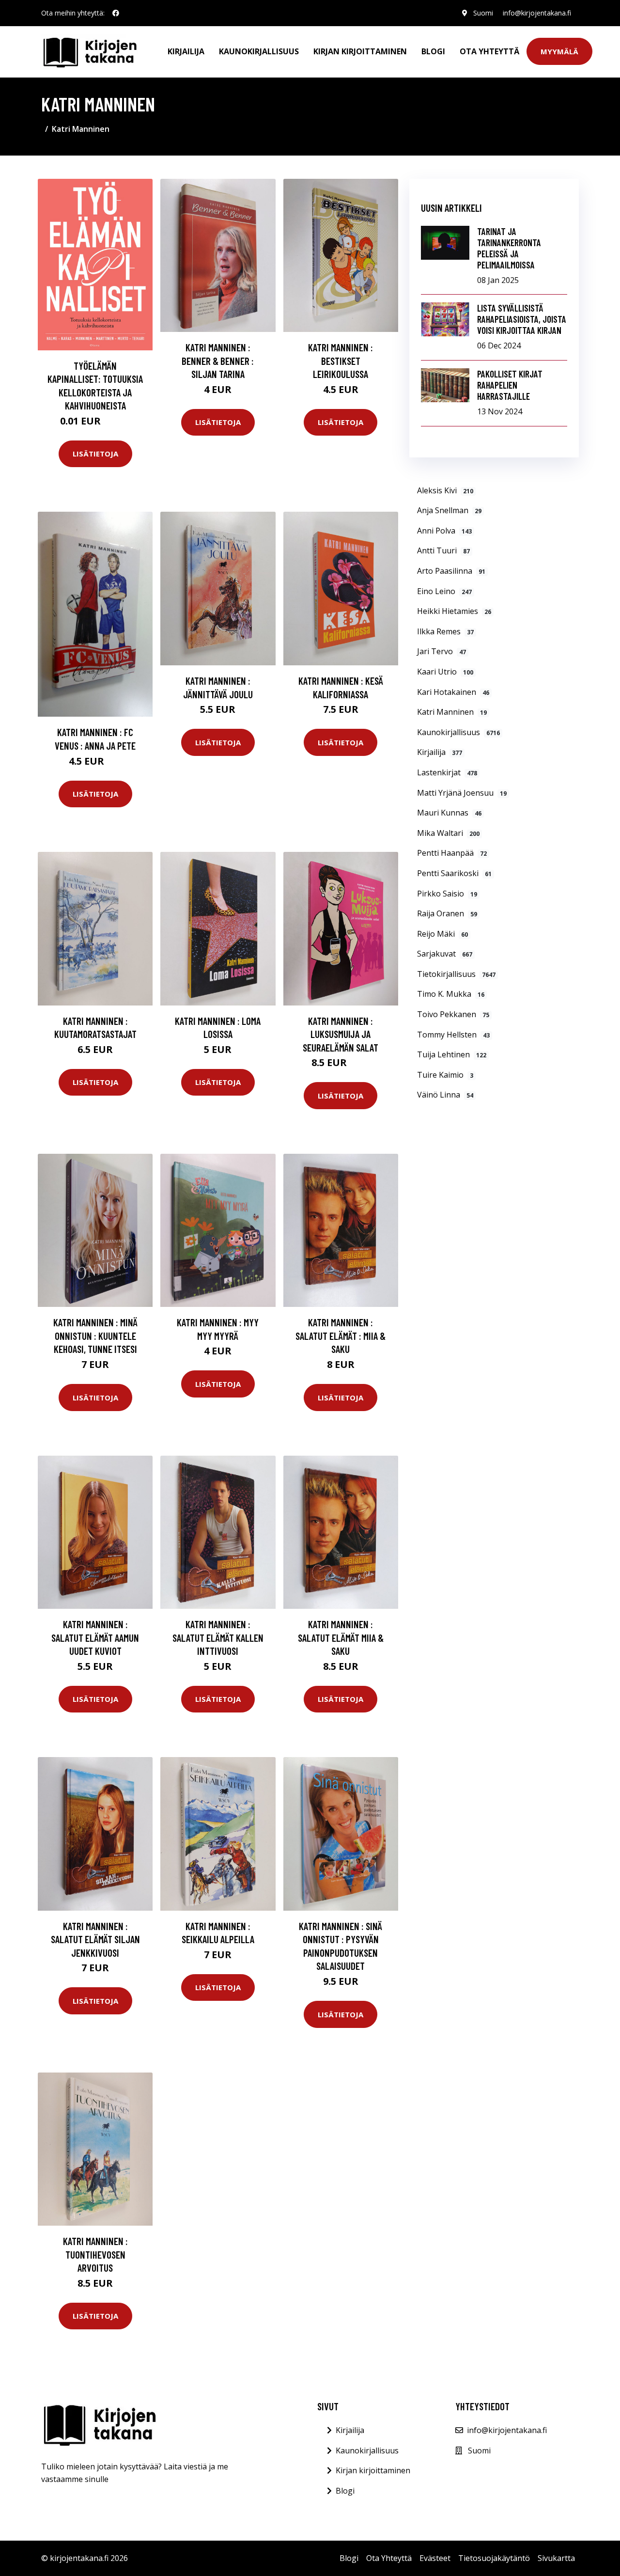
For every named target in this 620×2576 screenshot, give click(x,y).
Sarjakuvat (445, 954)
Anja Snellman (449, 510)
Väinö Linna (445, 1095)
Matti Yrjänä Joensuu (462, 793)
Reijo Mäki (442, 934)
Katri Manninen (452, 712)
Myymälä (559, 51)
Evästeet (435, 2558)
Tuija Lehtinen (452, 1054)
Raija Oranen (447, 913)
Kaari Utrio (445, 672)
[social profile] (116, 13)
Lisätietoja (95, 454)
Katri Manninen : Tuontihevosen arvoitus (95, 2254)
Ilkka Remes (445, 631)
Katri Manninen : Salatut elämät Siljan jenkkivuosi (95, 1939)
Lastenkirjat (447, 772)
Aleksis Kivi (445, 490)
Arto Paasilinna (451, 571)
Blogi (433, 51)
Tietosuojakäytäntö (494, 2558)
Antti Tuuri (443, 550)
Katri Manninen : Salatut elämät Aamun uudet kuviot (95, 1637)
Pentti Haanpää (452, 853)
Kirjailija (186, 51)
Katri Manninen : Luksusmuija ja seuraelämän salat (341, 1034)
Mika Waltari (448, 833)
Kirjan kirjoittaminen (360, 51)
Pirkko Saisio (447, 894)
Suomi (483, 13)
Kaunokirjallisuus (259, 51)
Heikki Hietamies (454, 611)
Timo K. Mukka (451, 994)
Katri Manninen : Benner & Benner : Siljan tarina (218, 361)
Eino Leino (444, 591)
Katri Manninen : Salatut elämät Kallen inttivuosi (218, 1637)
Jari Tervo (442, 651)
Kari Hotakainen (453, 692)
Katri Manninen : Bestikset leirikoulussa (341, 361)
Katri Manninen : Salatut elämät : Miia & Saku (341, 1335)
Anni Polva (444, 531)
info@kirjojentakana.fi (537, 13)
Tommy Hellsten (453, 1035)
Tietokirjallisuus (456, 974)
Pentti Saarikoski (454, 873)
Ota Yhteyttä (489, 51)
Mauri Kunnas (449, 813)
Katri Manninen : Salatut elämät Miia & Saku (341, 1637)
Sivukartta (556, 2558)
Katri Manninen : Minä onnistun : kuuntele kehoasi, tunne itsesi (95, 1335)
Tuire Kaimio (445, 1075)
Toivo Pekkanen (453, 1014)
